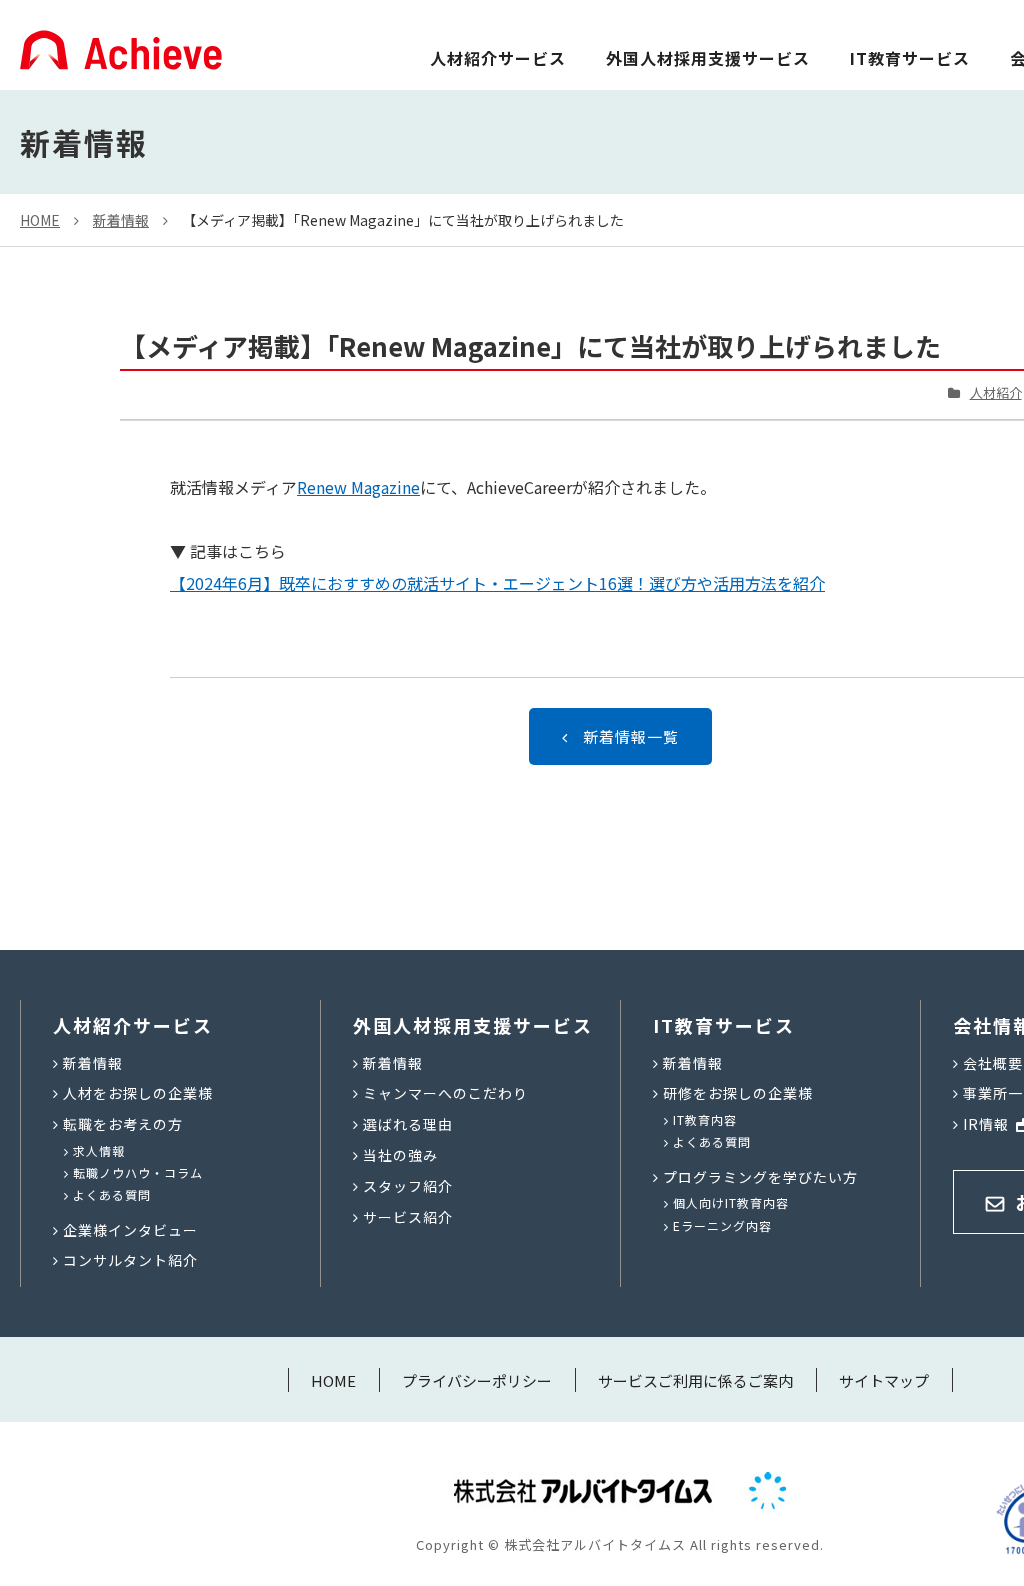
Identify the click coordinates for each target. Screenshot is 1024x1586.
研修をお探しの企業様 (738, 1093)
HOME (40, 220)
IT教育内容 (705, 1119)
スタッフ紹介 (408, 1186)
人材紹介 (996, 392)
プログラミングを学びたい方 (760, 1177)
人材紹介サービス (498, 58)
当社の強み (400, 1155)
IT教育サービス (910, 58)
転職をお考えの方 (123, 1124)
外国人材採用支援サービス (708, 58)
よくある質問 (112, 1194)
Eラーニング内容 (722, 1225)
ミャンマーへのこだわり (445, 1093)
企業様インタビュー (130, 1230)
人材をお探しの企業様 (138, 1093)
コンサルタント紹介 (130, 1260)
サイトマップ (884, 1380)
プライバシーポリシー (477, 1380)
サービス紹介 (408, 1217)
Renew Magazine (358, 487)
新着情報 (121, 220)
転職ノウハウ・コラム (138, 1172)
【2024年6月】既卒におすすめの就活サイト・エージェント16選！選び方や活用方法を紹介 (497, 583)
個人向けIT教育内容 (731, 1202)
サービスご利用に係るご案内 (695, 1380)
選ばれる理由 (408, 1124)
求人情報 (99, 1150)
